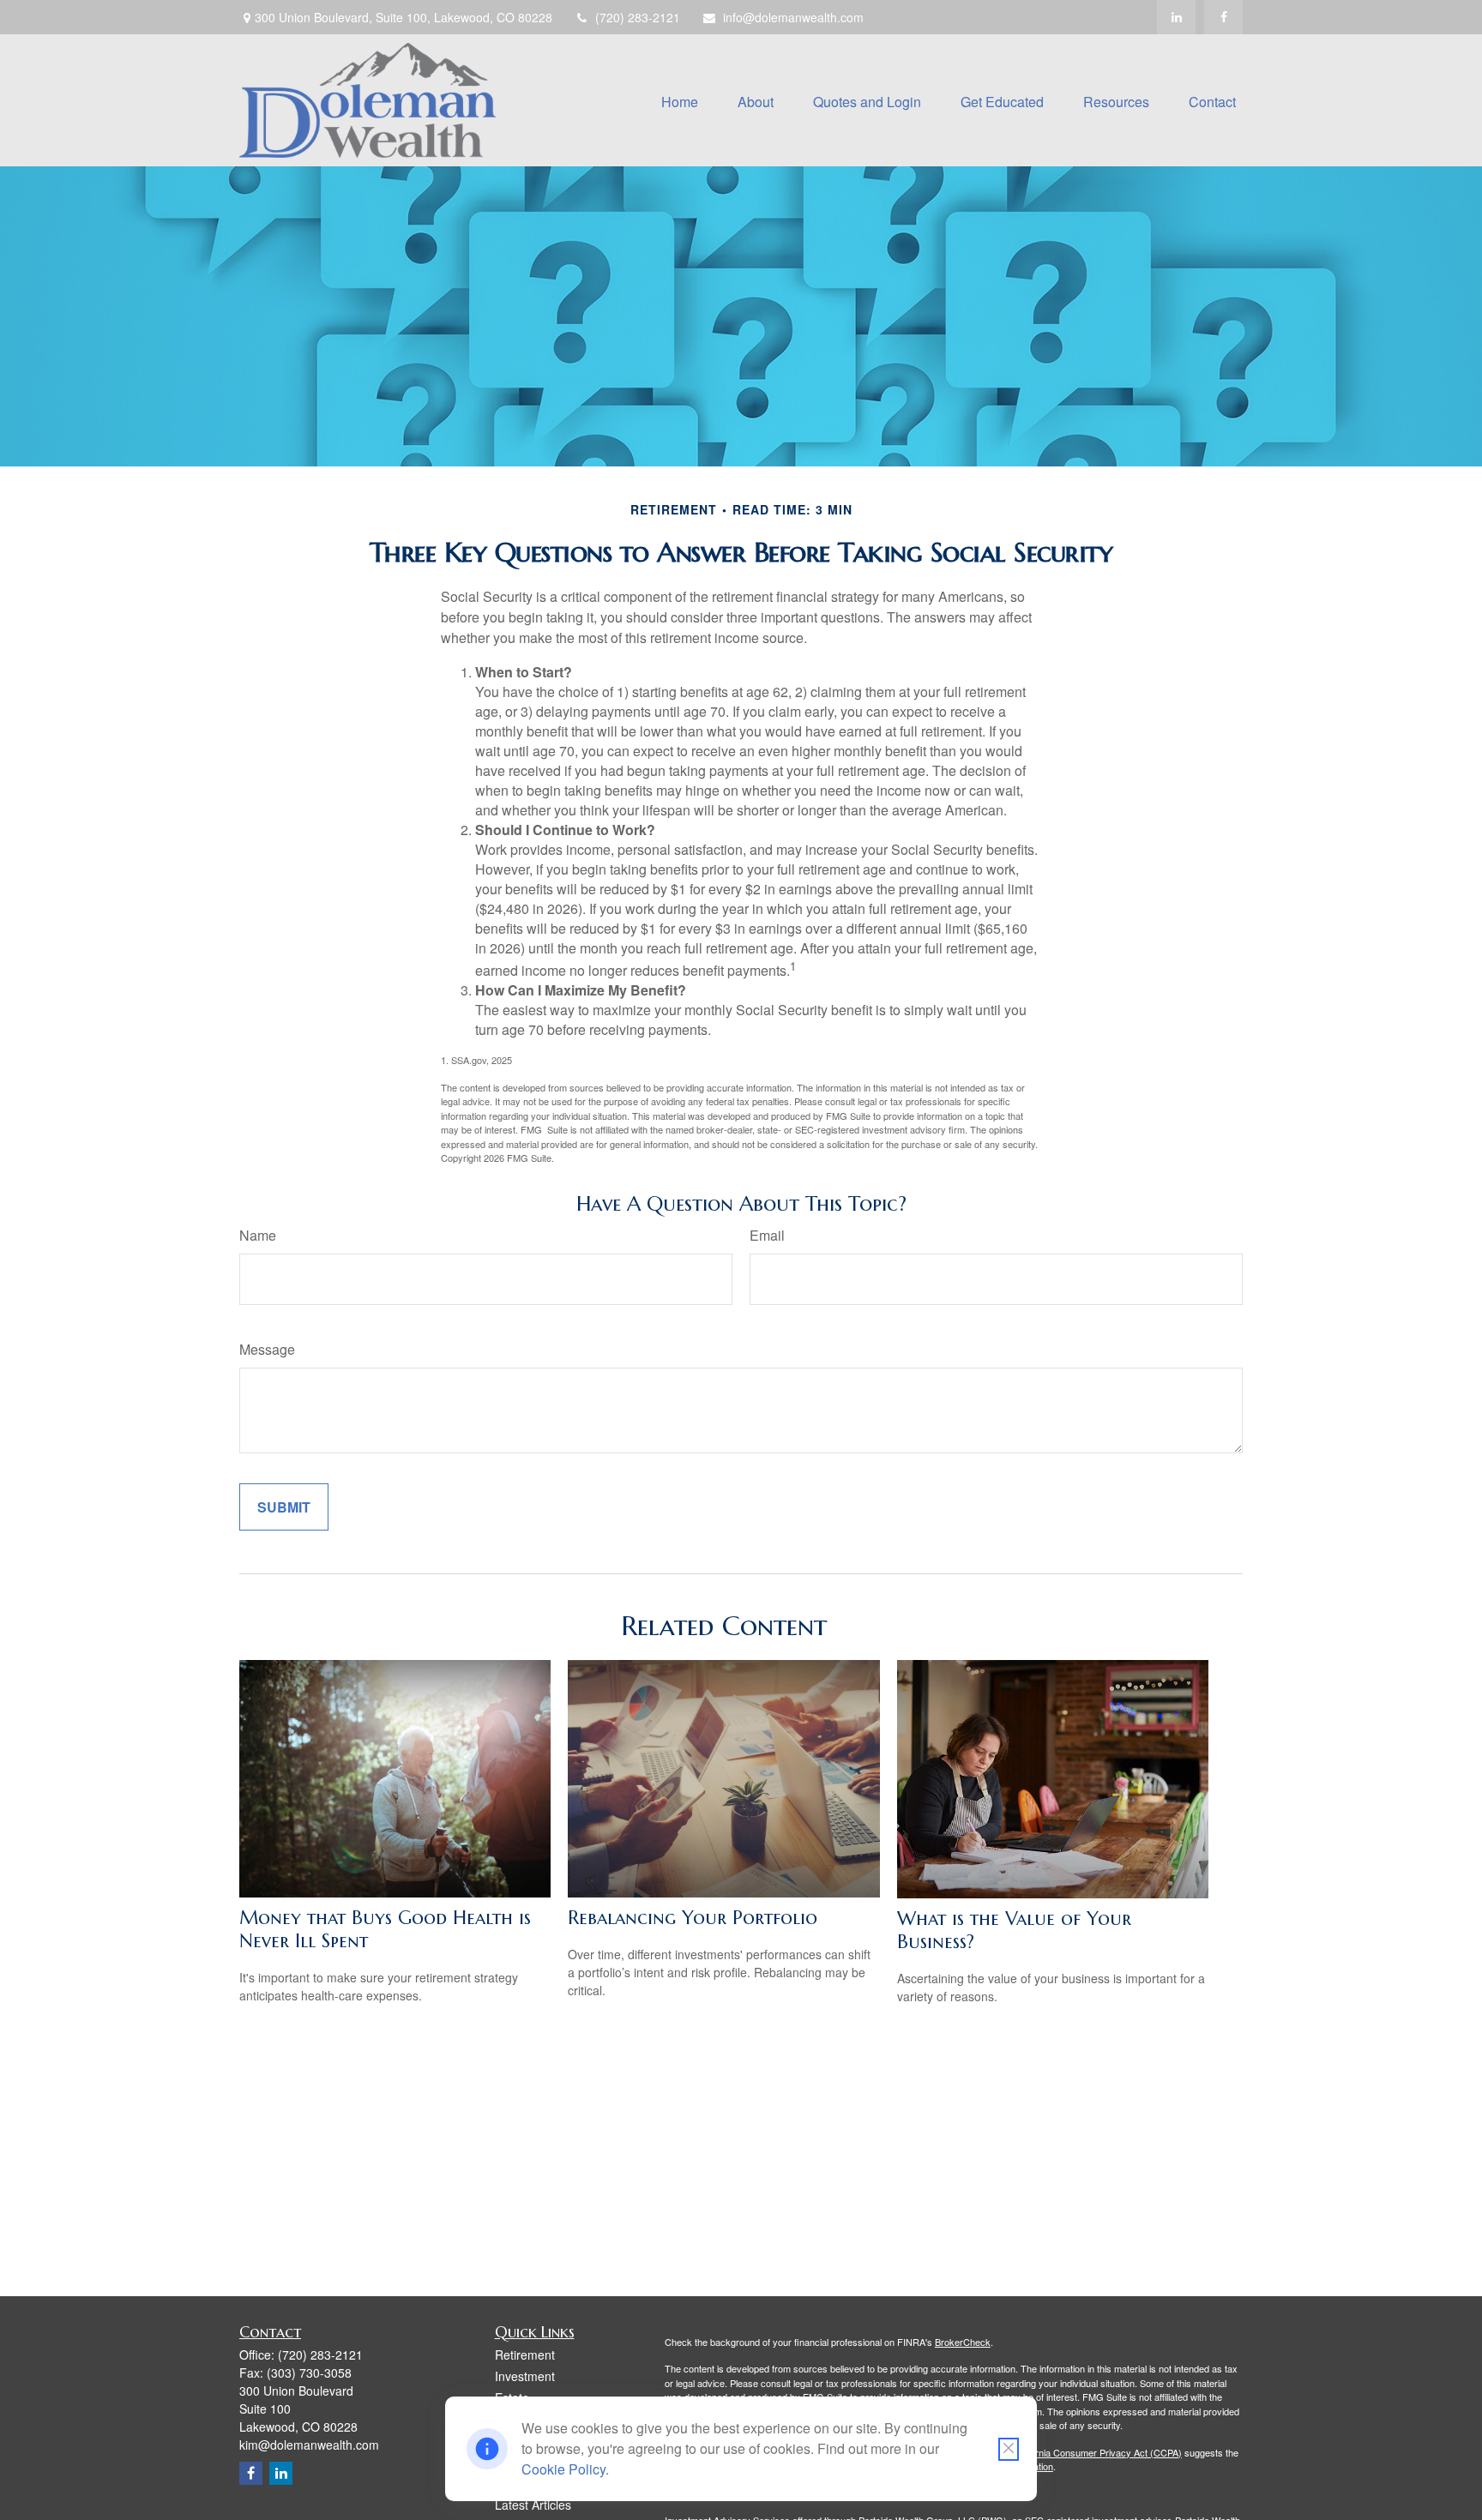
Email (767, 1235)
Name (258, 1235)
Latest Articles (533, 2505)
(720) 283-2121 (638, 17)
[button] (680, 100)
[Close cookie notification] (1009, 2449)
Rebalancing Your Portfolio (693, 1918)
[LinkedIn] (1176, 17)
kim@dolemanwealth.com (309, 2445)
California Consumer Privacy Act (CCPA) (1097, 2452)
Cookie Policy (563, 2469)
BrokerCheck (963, 2342)
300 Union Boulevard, (404, 17)
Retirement (525, 2355)
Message (267, 1349)
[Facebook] (1223, 17)
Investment (525, 2376)
